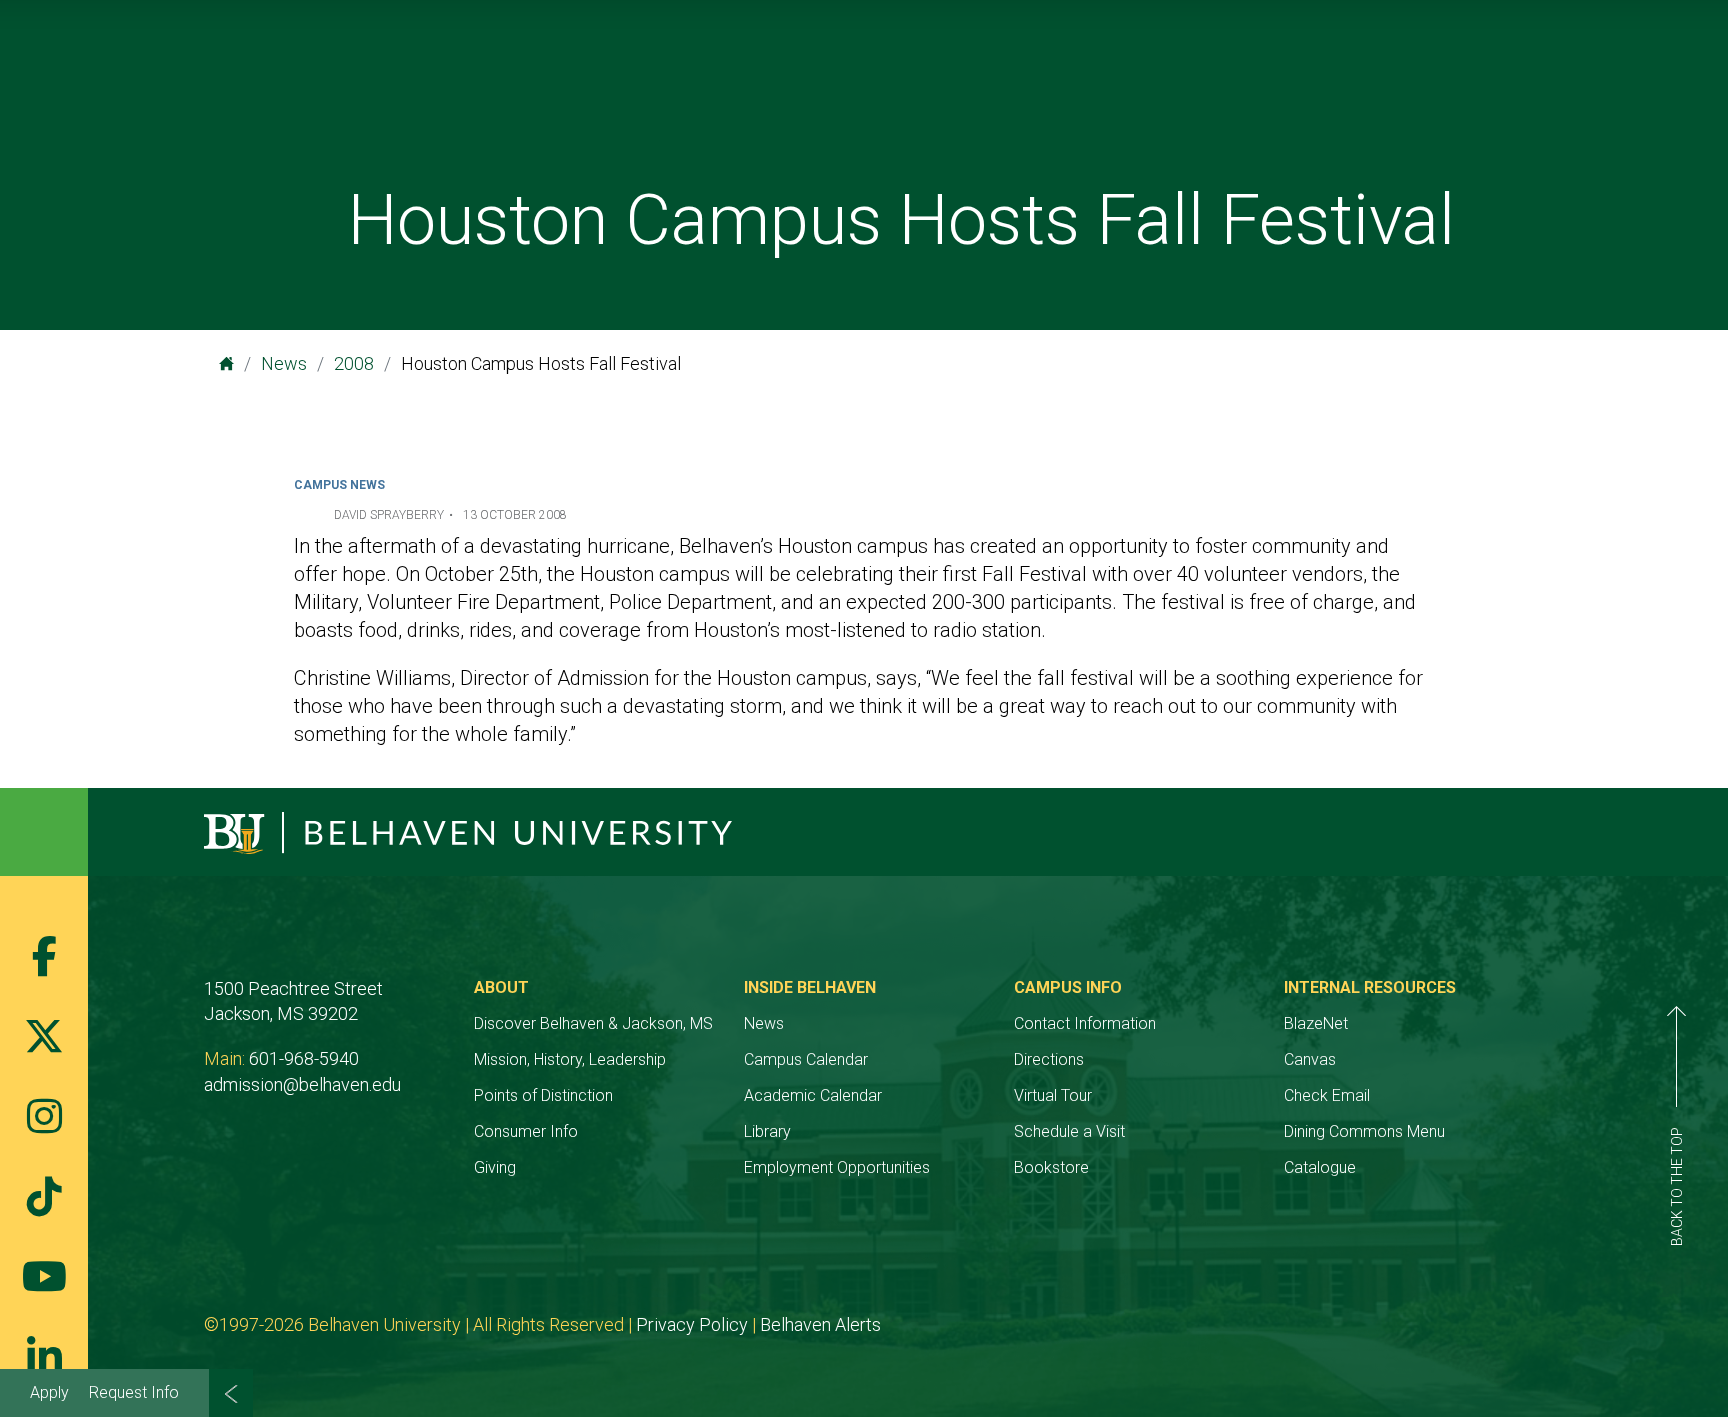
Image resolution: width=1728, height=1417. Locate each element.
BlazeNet (1316, 1023)
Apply (49, 1392)
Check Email (1327, 1095)
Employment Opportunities (837, 1167)
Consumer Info (526, 1131)
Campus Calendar (806, 1059)
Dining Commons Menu (1364, 1131)
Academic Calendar (813, 1095)
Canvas (1310, 1059)
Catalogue (1320, 1167)
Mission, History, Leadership (570, 1059)
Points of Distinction (543, 1095)
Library (767, 1131)
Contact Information (1085, 1023)
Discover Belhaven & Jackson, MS (593, 1023)
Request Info (134, 1392)
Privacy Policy (692, 1324)
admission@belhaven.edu (302, 1084)
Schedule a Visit (1069, 1131)
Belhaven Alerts (820, 1324)
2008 (354, 363)
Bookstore (1051, 1167)
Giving (495, 1167)
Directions (1049, 1059)
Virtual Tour (1053, 1095)
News (284, 363)
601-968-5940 (304, 1058)
